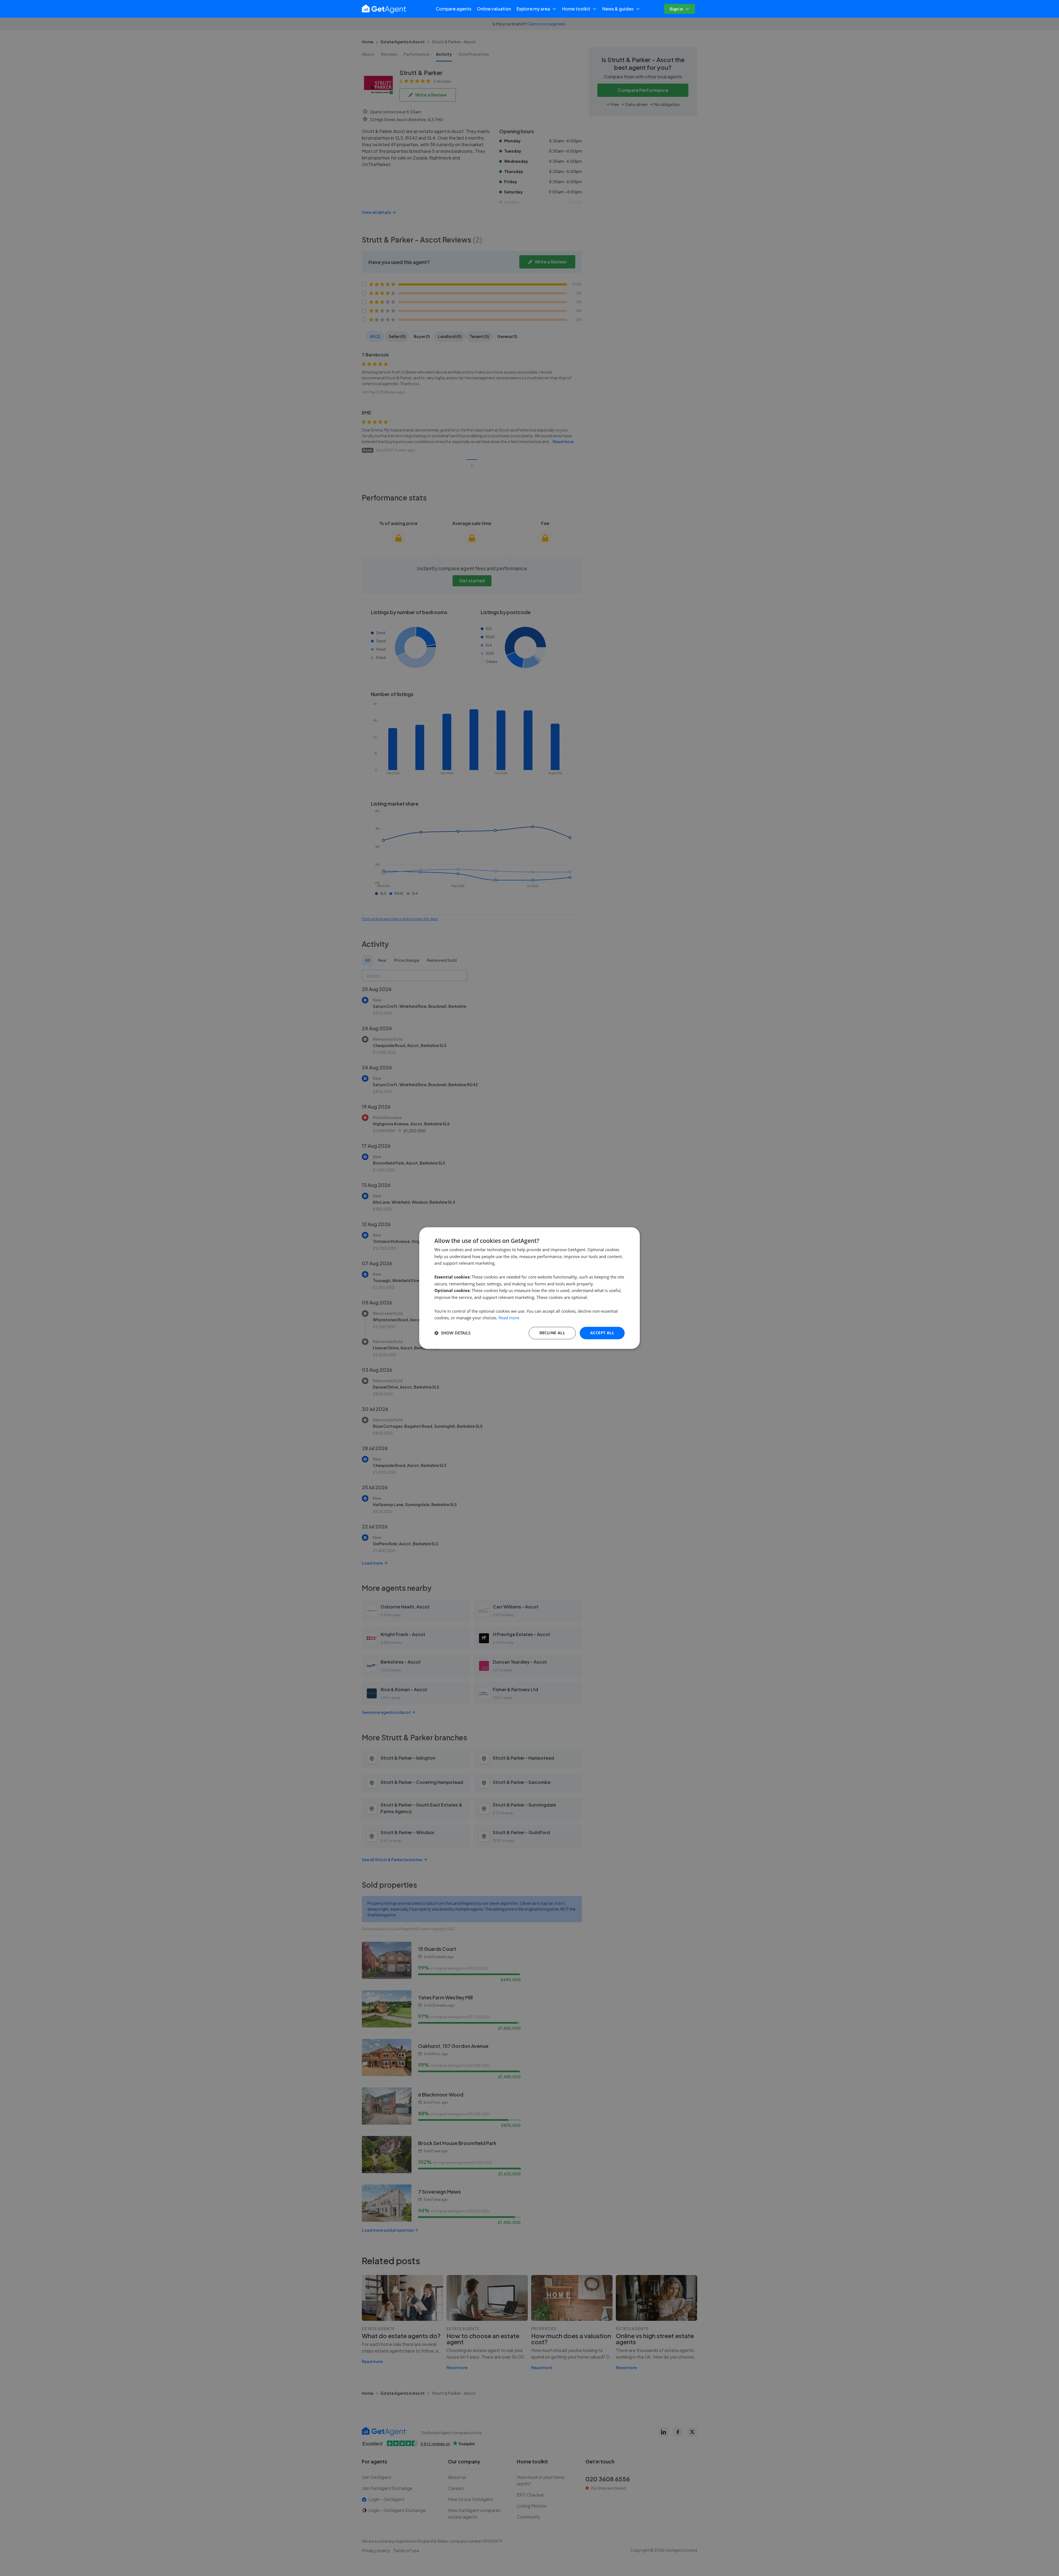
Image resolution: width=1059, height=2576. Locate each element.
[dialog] (529, 1288)
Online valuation (494, 9)
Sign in (676, 9)
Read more (509, 1318)
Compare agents (454, 9)
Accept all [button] (602, 1333)
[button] (452, 1333)
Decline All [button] (552, 1333)
